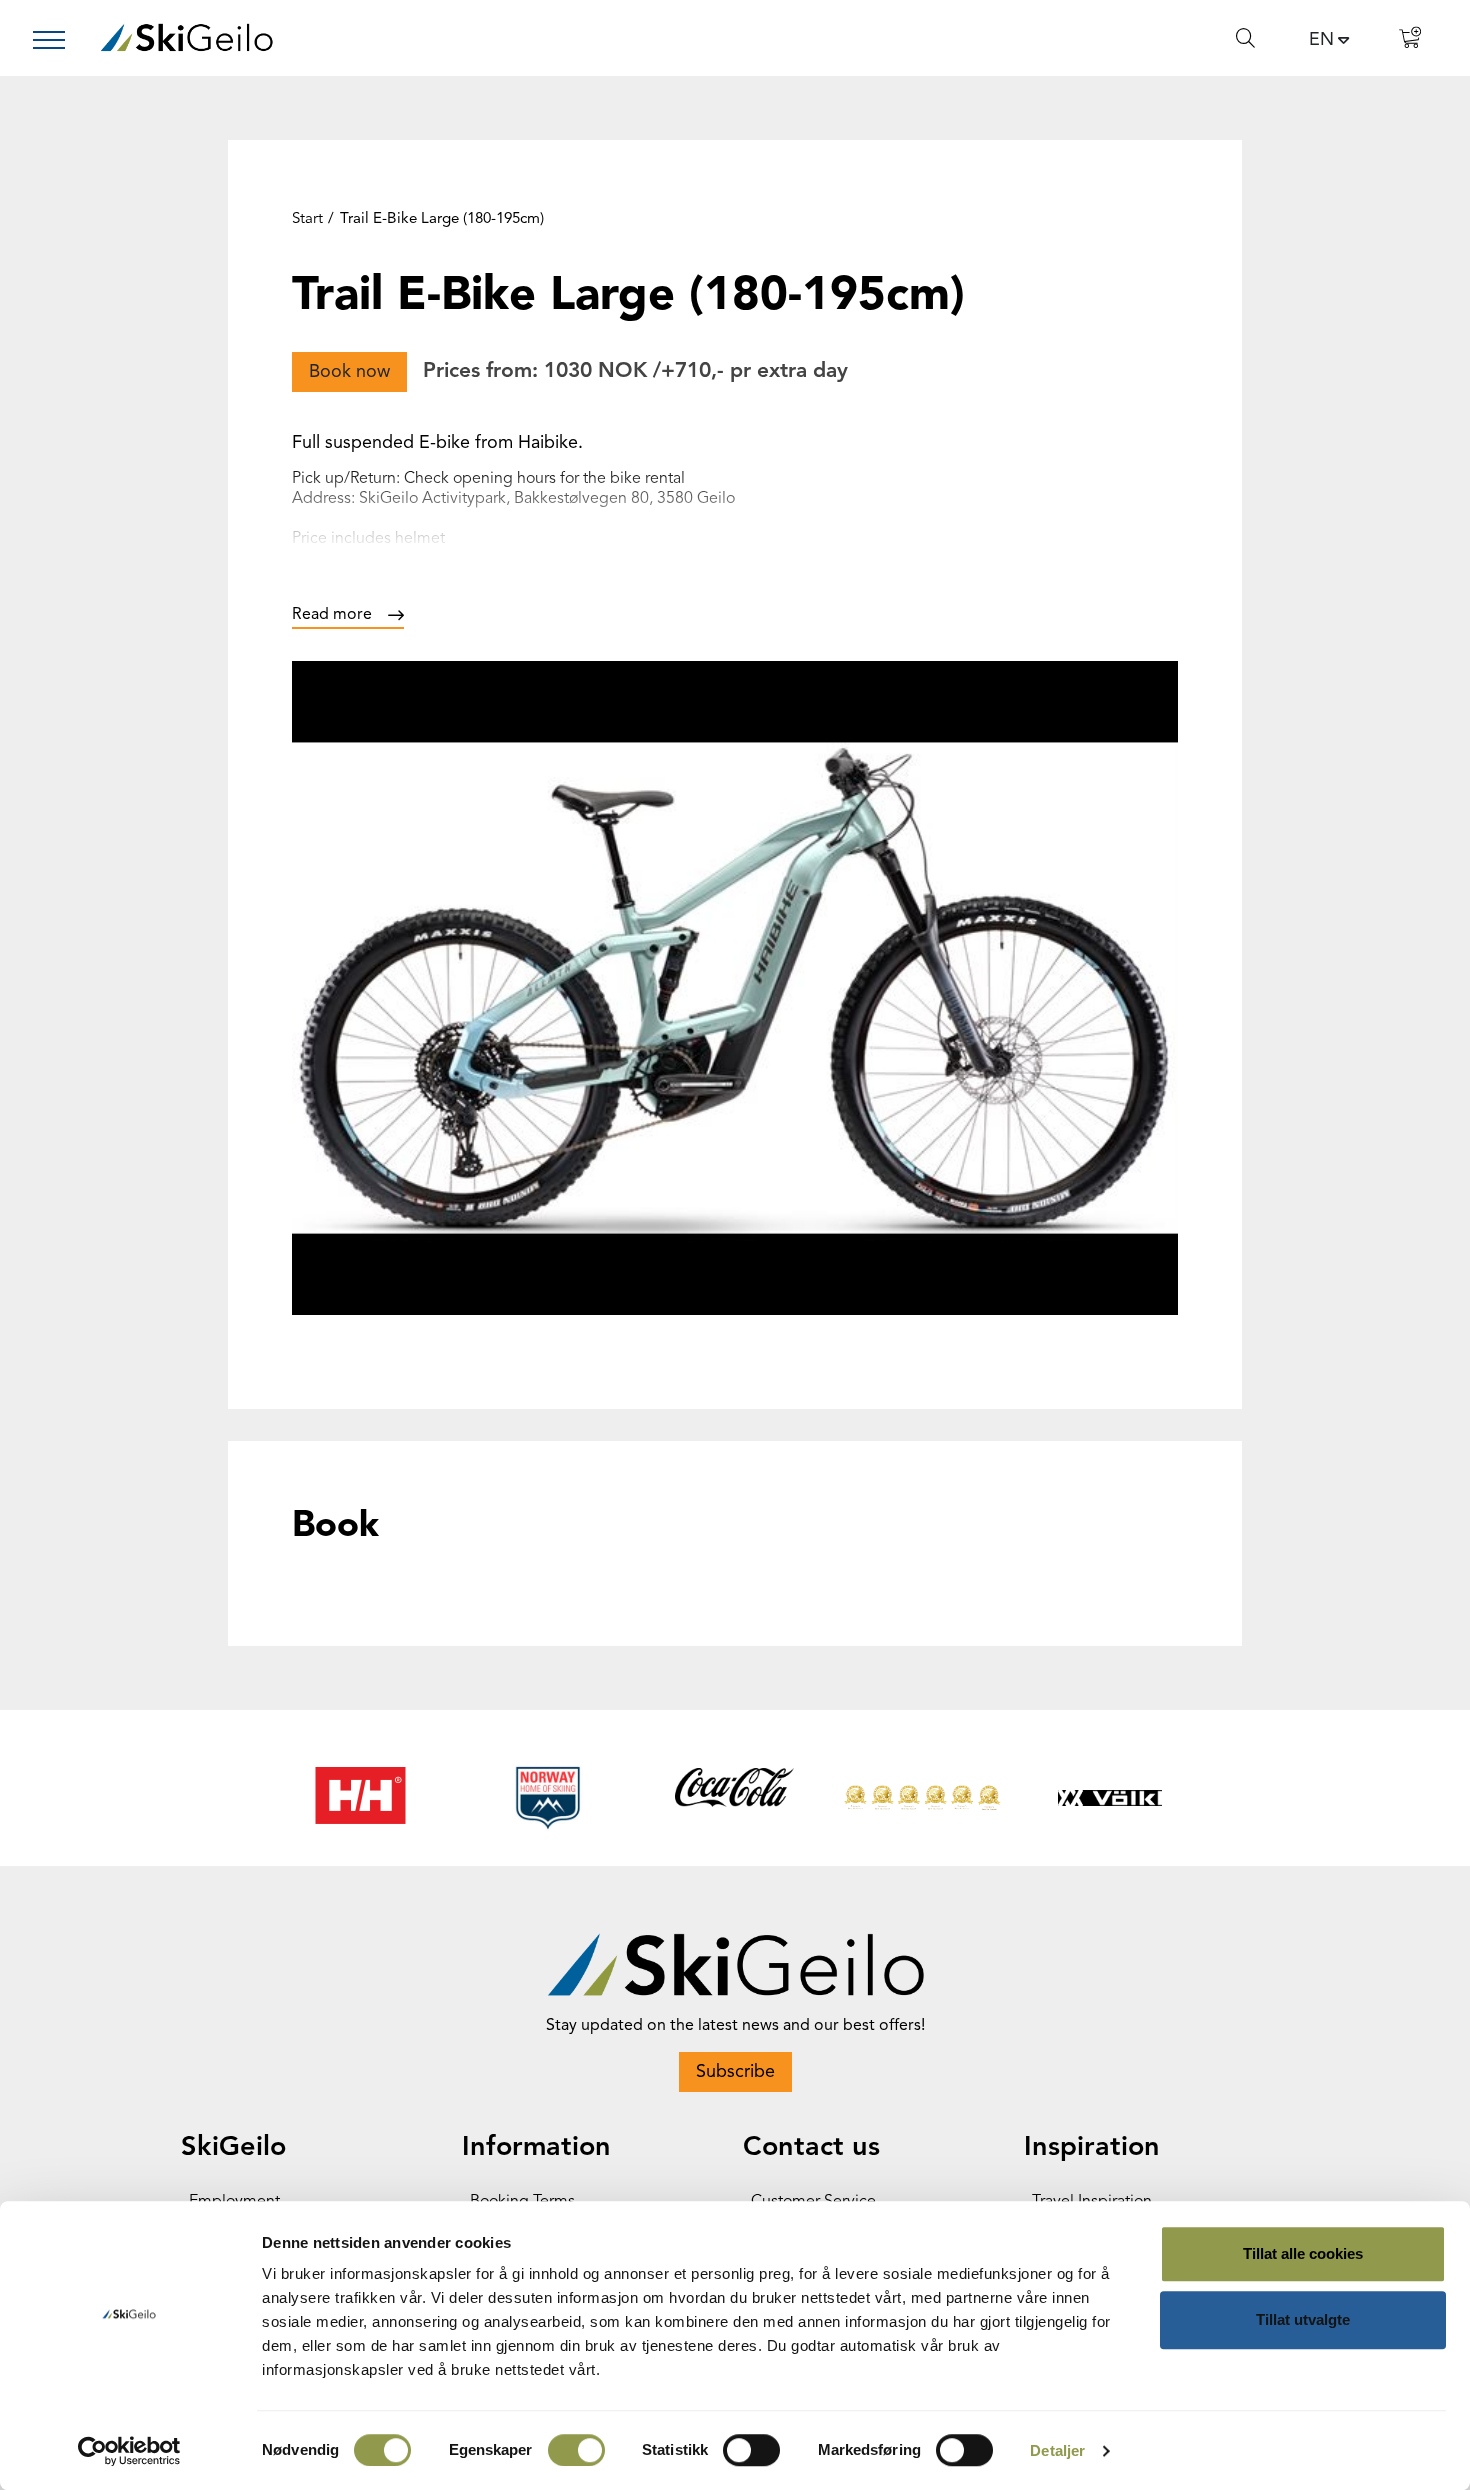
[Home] (186, 37)
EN (1321, 40)
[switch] (576, 2450)
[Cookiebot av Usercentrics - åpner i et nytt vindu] (129, 2451)
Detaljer (1057, 2450)
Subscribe (735, 2072)
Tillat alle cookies (1303, 2253)
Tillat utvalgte (1303, 2319)
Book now (349, 372)
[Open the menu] (57, 40)
